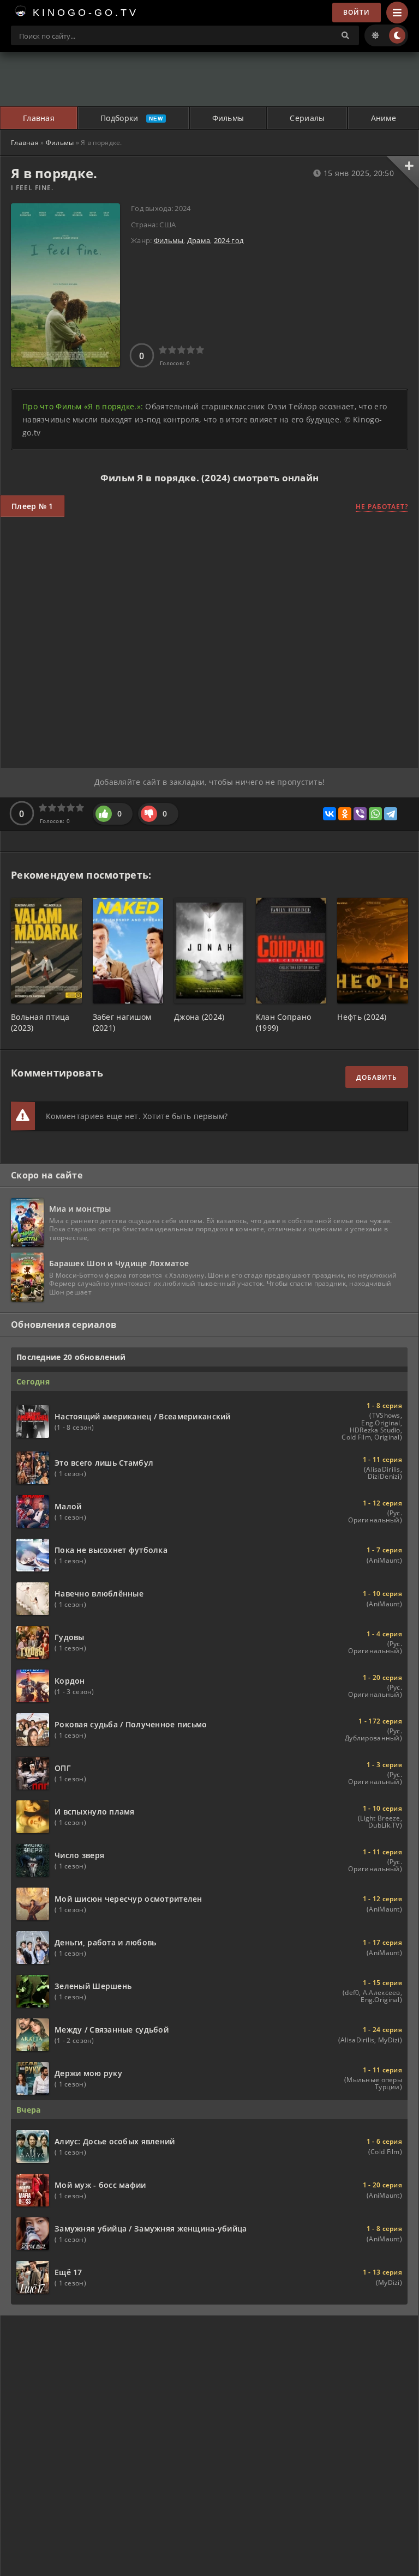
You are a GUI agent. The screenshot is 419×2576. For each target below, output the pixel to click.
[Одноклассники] (345, 814)
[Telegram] (391, 814)
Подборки (119, 118)
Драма (199, 240)
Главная (39, 118)
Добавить (377, 1077)
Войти (357, 12)
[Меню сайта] (397, 13)
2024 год (229, 240)
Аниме (384, 118)
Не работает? (382, 507)
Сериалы (307, 118)
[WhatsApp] (375, 814)
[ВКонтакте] (330, 814)
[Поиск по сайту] (345, 35)
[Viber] (360, 814)
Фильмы (228, 118)
